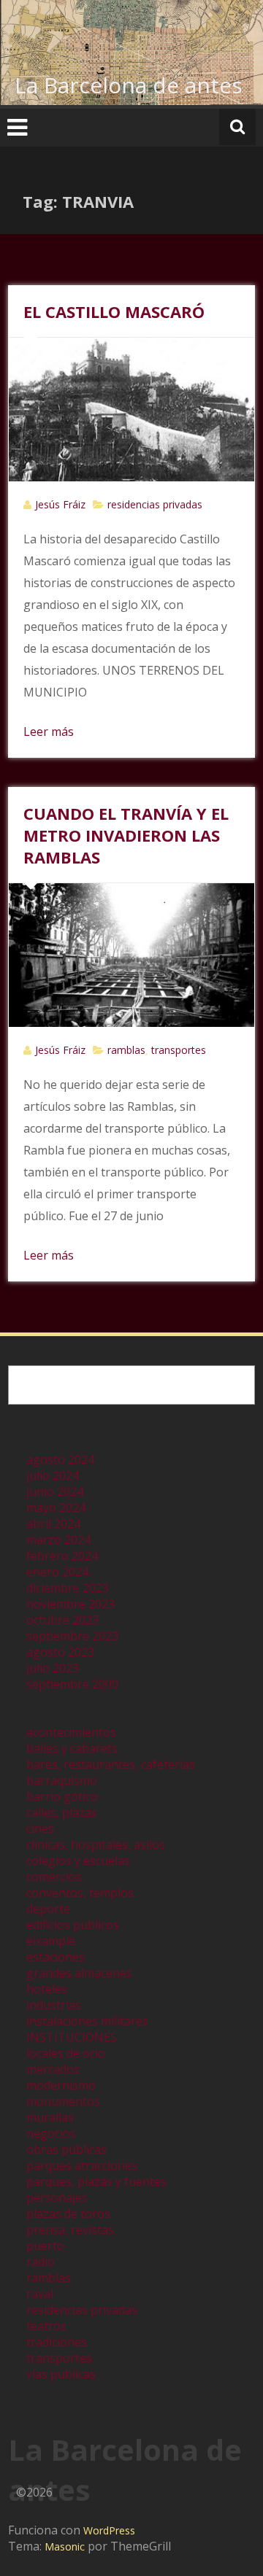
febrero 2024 (62, 1556)
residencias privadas (155, 504)
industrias (54, 2005)
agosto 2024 (60, 1459)
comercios (54, 1877)
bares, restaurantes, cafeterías (111, 1764)
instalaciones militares (87, 2021)
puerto (45, 2246)
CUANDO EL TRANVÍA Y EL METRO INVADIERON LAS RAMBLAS (126, 835)
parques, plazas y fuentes (96, 2181)
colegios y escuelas (78, 1861)
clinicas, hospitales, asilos (96, 1844)
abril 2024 (53, 1524)
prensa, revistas (70, 2230)
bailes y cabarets (72, 1748)
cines (40, 1828)
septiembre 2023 (72, 1636)
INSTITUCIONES (72, 2037)
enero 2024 (57, 1572)
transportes (179, 1050)
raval (40, 2294)
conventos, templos (80, 1893)
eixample (51, 1941)
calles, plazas (62, 1812)
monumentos (63, 2101)
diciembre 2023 (68, 1588)
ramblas (126, 1050)
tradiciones (57, 2342)
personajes (57, 2197)
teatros (46, 2326)
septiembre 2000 (72, 1684)
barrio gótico (62, 1796)
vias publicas (61, 2374)
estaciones (56, 1957)
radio (41, 2262)
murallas (50, 2117)
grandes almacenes (79, 1973)
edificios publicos (73, 1925)
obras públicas (66, 2149)
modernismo (61, 2085)
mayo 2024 (56, 1508)
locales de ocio (66, 2053)
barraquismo (62, 1780)
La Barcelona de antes (129, 85)
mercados (53, 2069)
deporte (48, 1909)
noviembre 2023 (70, 1604)
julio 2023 (53, 1668)
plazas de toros (68, 2214)
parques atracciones (82, 2165)
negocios (51, 2133)
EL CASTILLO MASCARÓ (114, 311)
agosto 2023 (60, 1652)
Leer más (49, 732)
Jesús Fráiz (60, 504)
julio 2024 (53, 1475)
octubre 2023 (62, 1620)
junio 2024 (55, 1491)
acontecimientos (71, 1732)
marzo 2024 (58, 1540)
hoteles (47, 1989)
